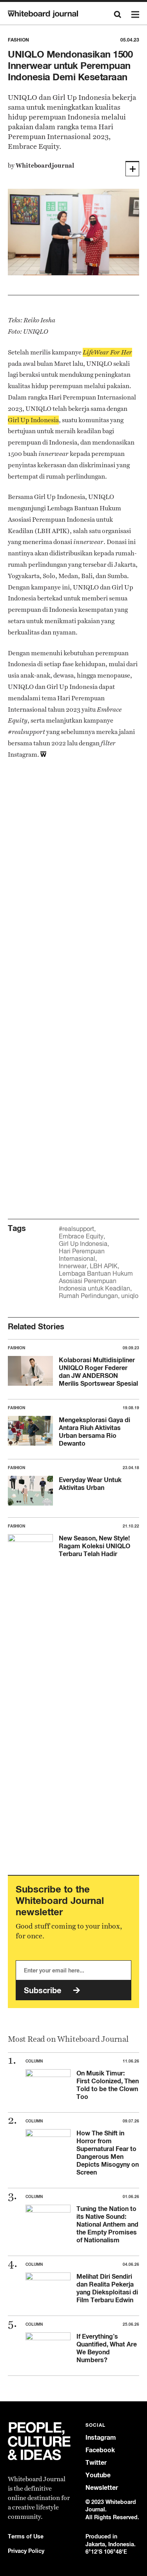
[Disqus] (73, 889)
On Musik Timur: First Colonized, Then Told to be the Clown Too (108, 2085)
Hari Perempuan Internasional (82, 1255)
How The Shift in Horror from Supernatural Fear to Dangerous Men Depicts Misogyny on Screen (108, 2153)
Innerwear (73, 1266)
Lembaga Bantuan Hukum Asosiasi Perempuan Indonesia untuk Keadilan (96, 1281)
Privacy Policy (26, 2551)
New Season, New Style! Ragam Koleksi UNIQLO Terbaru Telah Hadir (94, 1546)
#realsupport (76, 1229)
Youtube (98, 2475)
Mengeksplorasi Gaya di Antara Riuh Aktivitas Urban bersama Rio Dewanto (94, 1432)
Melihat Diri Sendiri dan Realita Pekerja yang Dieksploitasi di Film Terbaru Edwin (107, 2288)
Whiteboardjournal (45, 165)
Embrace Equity (81, 1236)
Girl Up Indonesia (83, 1244)
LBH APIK (104, 1266)
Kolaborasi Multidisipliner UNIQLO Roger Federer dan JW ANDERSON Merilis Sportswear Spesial (98, 1372)
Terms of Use (26, 2536)
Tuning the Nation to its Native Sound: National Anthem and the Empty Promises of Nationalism (107, 2224)
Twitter (96, 2463)
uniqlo (130, 1296)
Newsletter (102, 2488)
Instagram (101, 2438)
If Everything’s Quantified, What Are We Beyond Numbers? (107, 2348)
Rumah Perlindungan (88, 1296)
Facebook (100, 2450)
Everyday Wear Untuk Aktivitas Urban (90, 1484)
